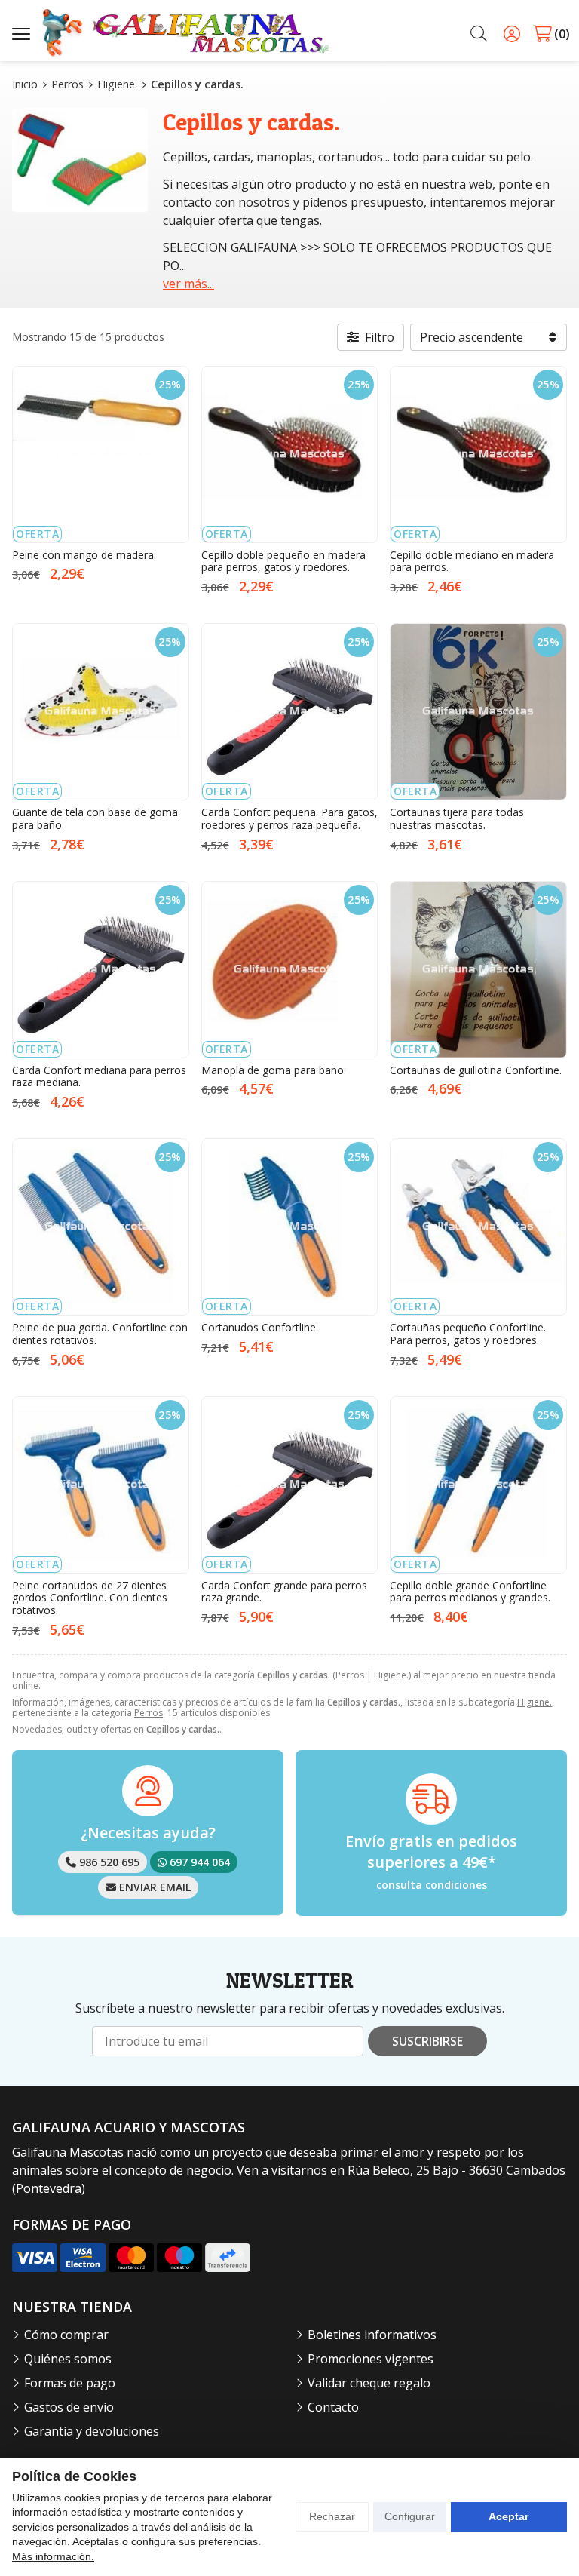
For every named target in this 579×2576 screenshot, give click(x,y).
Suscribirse (427, 2041)
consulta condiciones (432, 1885)
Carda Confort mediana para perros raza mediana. (99, 1076)
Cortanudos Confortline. (260, 1327)
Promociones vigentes (371, 2359)
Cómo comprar (66, 2335)
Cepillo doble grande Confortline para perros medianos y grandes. (470, 1592)
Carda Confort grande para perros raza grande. (284, 1592)
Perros (149, 1713)
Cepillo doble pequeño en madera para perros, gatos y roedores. (283, 561)
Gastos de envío (69, 2407)
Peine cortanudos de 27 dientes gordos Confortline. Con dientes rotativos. (90, 1598)
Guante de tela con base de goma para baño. (95, 818)
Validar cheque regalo (369, 2383)
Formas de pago (70, 2383)
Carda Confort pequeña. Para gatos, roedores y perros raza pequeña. (289, 818)
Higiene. (535, 1702)
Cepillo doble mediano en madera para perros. (472, 561)
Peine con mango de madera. (84, 555)
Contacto (333, 2407)
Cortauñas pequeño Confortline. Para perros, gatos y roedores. (468, 1334)
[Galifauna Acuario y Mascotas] (185, 34)
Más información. (53, 2556)
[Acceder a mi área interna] (512, 34)
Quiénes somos (68, 2359)
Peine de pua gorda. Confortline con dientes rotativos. (100, 1334)
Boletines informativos (372, 2335)
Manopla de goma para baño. (274, 1070)
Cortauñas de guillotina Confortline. (476, 1070)
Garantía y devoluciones (92, 2431)
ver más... (188, 284)
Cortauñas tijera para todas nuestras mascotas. (457, 818)
